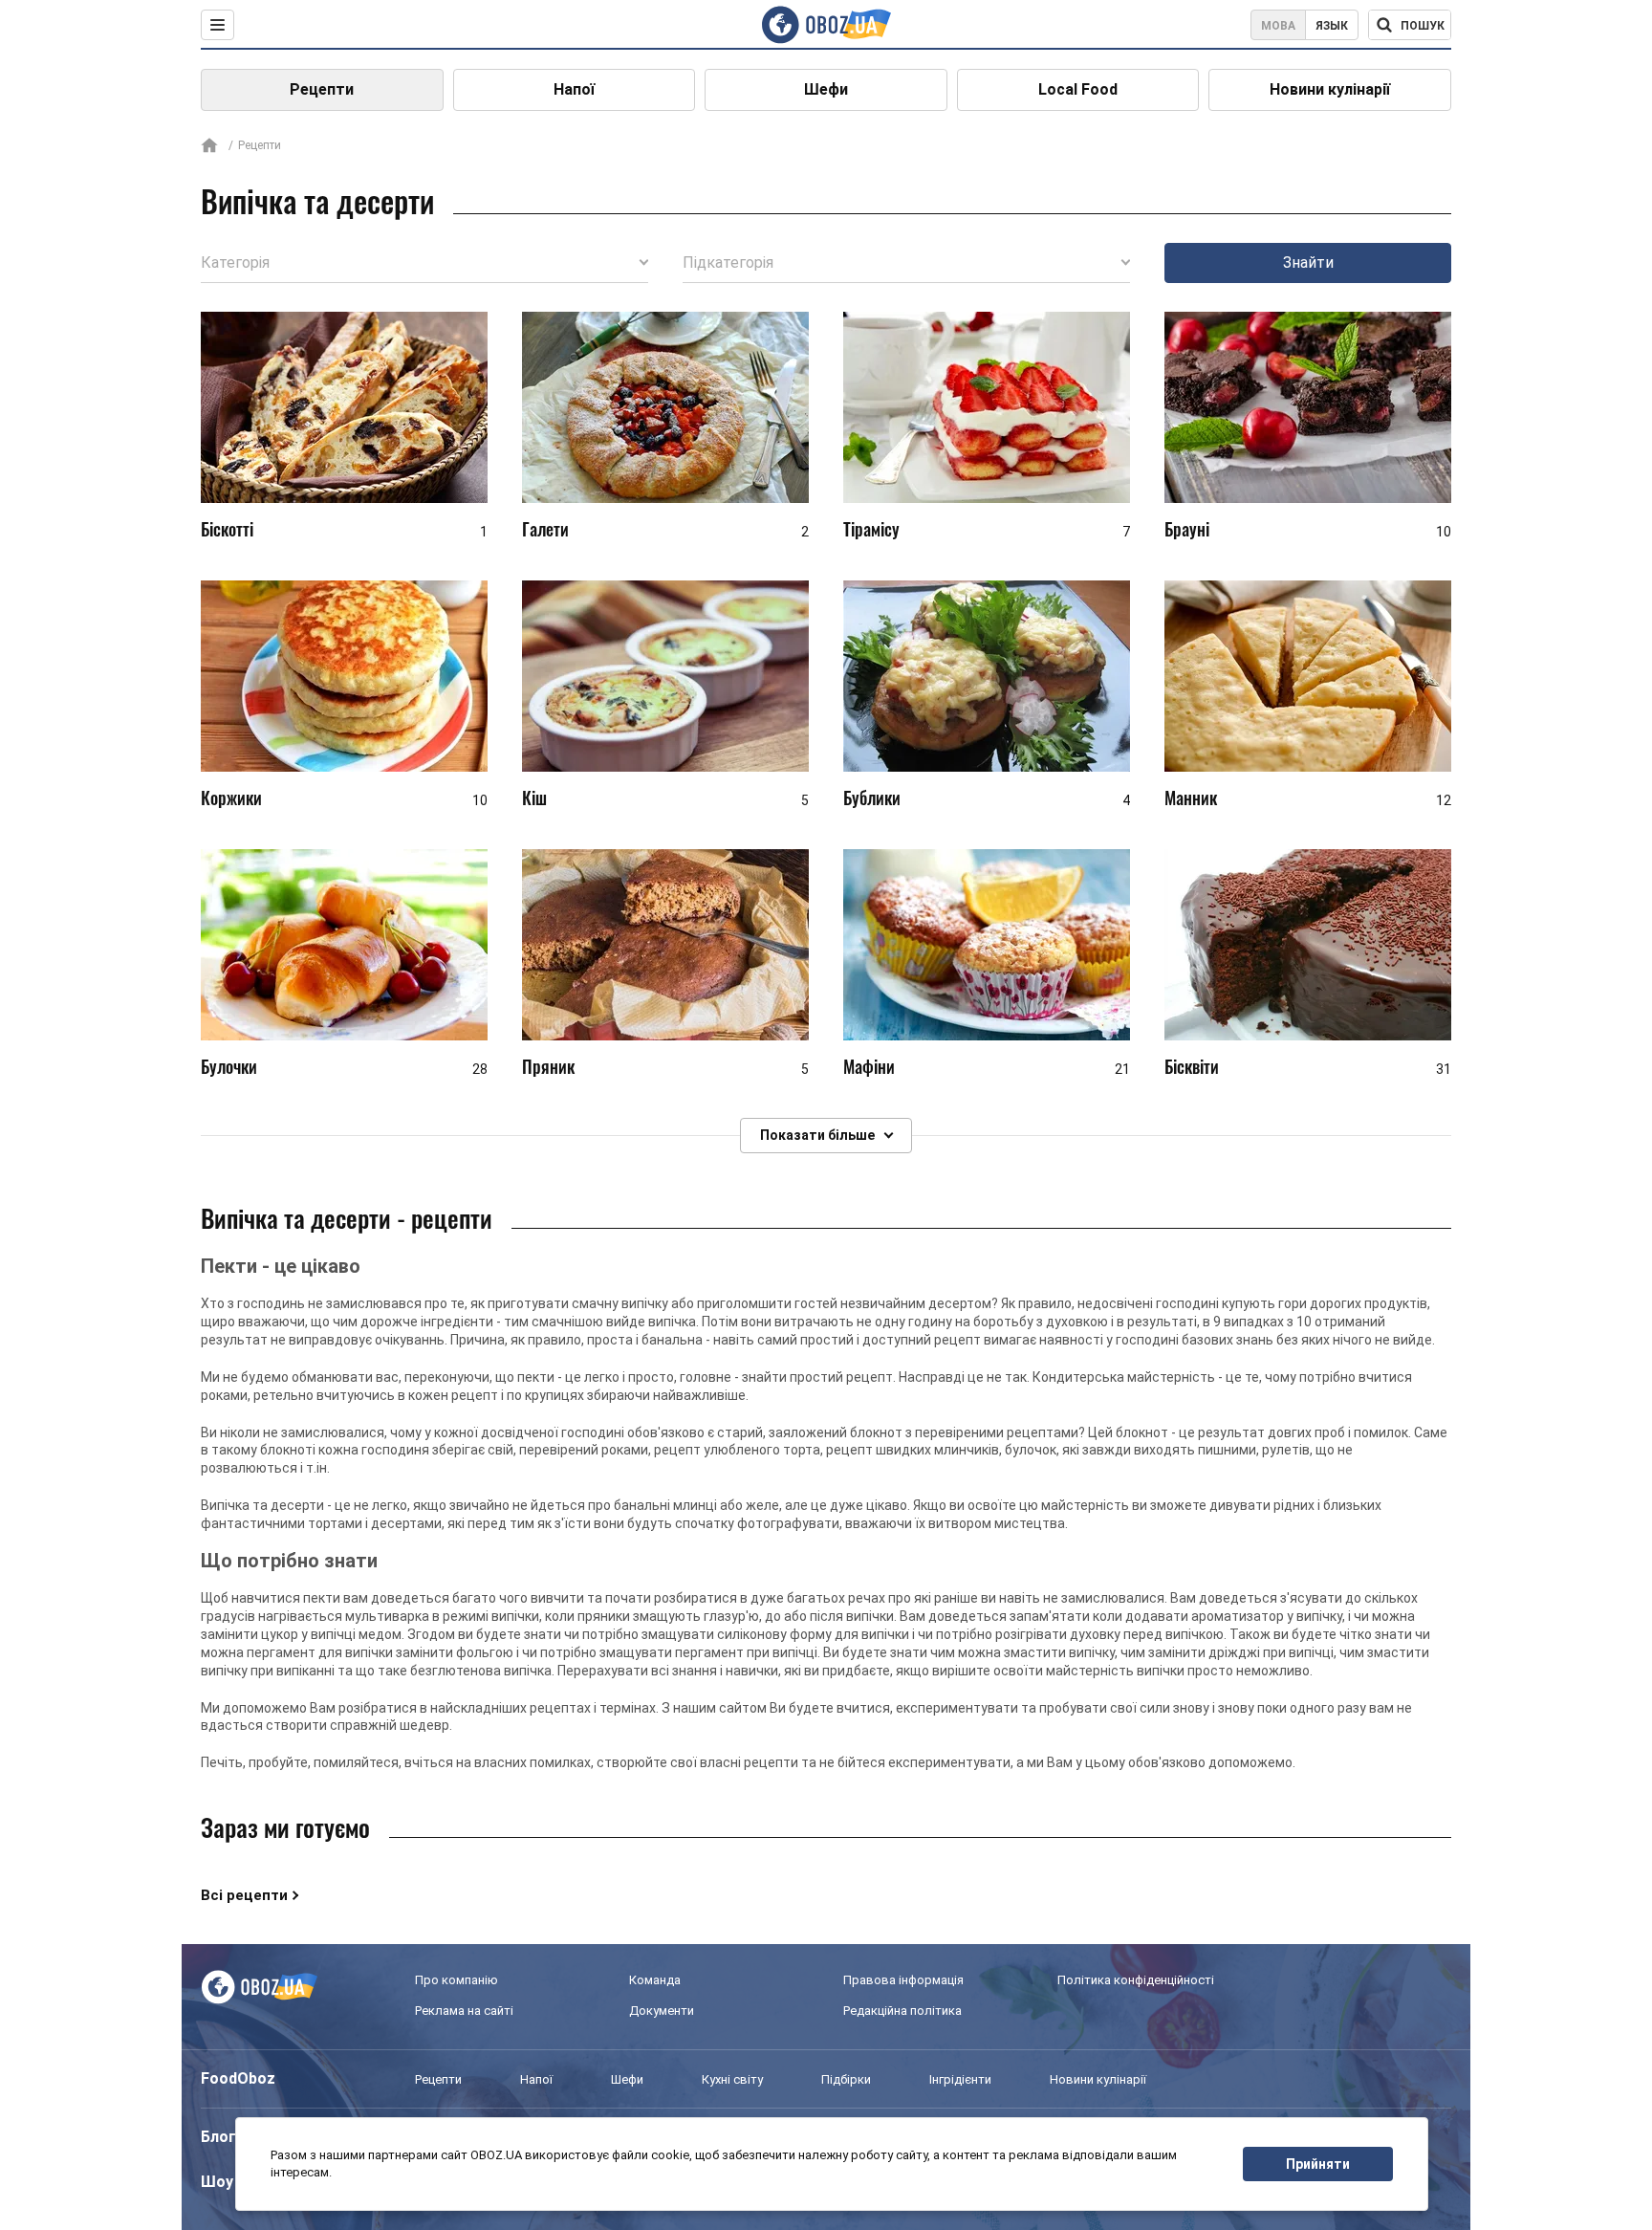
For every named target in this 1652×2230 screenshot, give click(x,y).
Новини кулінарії (1330, 89)
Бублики (872, 798)
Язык (1332, 26)
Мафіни (869, 1066)
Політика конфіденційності (1136, 1980)
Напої (574, 89)
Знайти (1308, 262)
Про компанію (456, 1980)
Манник (1191, 798)
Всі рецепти (244, 1895)
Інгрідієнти (960, 2079)
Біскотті (227, 529)
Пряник (548, 1066)
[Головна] (209, 147)
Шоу (217, 2182)
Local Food (1078, 89)
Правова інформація (903, 1980)
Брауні (1187, 529)
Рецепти (322, 89)
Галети (545, 529)
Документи (662, 2011)
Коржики (231, 798)
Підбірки (846, 2079)
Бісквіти (1192, 1066)
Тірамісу (871, 529)
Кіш (534, 798)
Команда (655, 1980)
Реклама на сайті (464, 2011)
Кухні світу (732, 2079)
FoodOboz (238, 2078)
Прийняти (1318, 2164)
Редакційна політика (902, 2011)
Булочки (229, 1066)
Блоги (223, 2137)
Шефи (826, 89)
